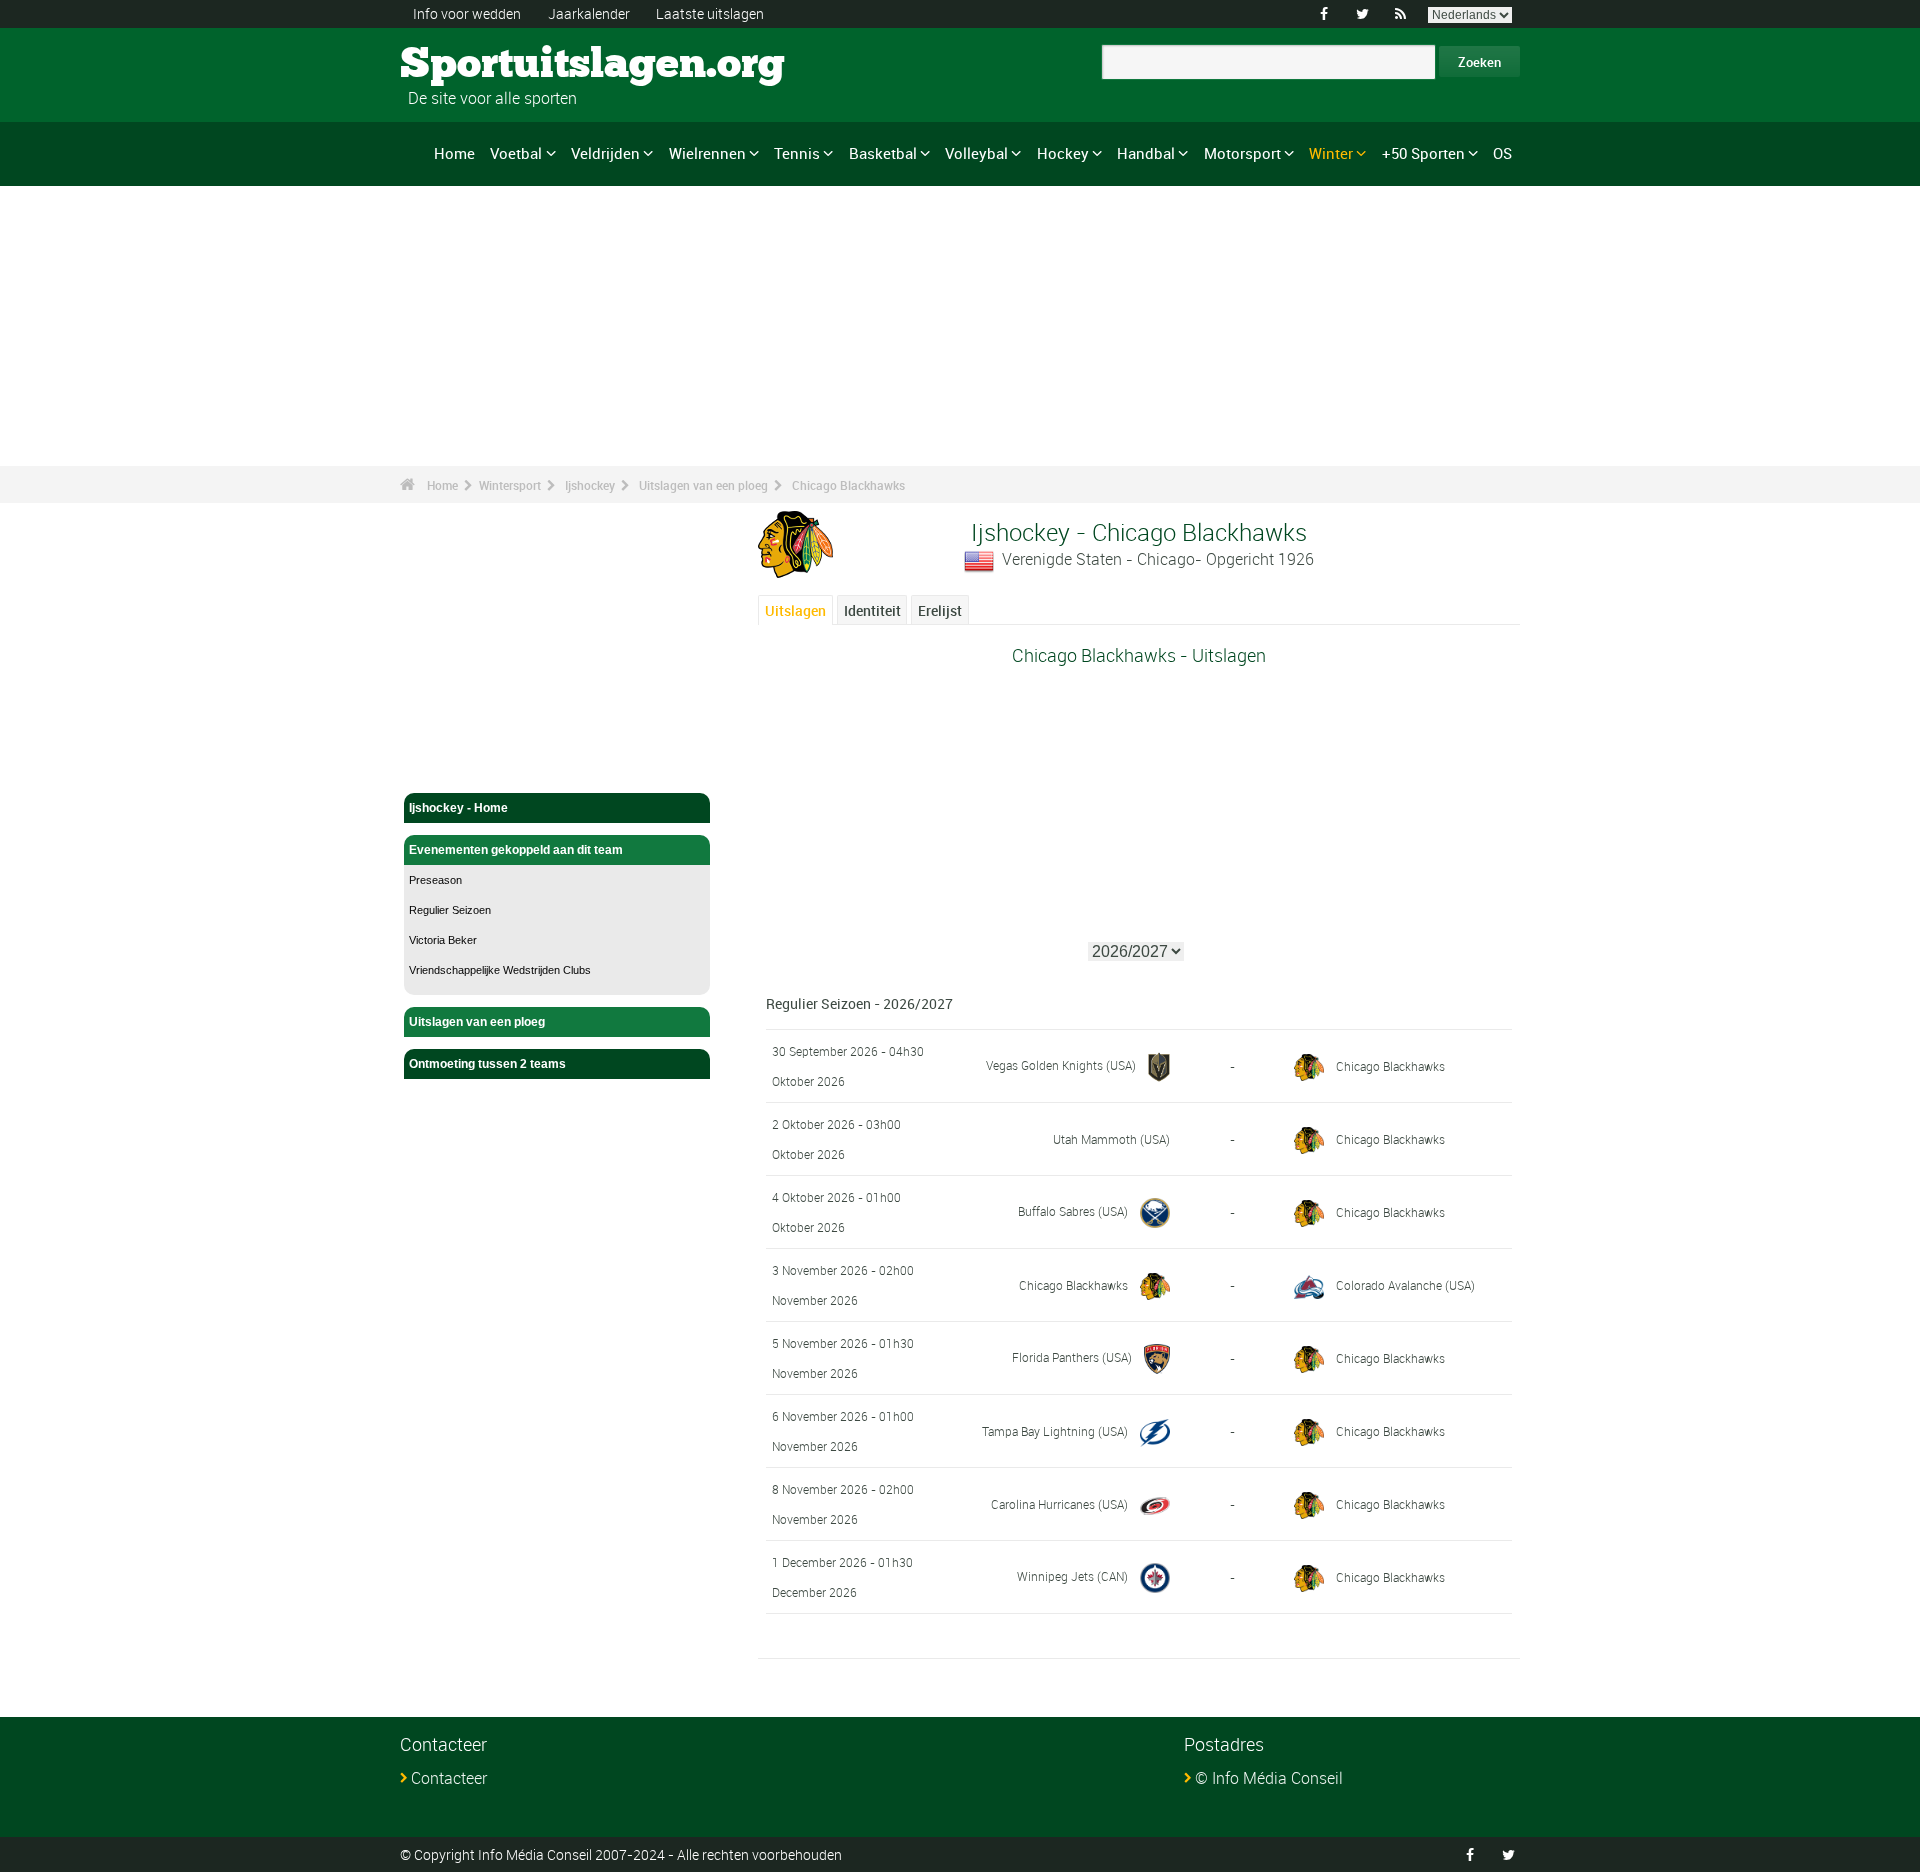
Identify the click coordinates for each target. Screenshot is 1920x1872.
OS (1502, 153)
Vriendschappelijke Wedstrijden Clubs (500, 970)
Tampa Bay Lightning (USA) (1055, 1431)
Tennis (797, 153)
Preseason (435, 880)
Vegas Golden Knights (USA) (1061, 1065)
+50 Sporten (1423, 153)
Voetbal (516, 153)
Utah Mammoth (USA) (1111, 1139)
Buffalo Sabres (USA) (1073, 1211)
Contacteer (449, 1778)
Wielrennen (707, 153)
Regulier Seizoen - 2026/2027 (859, 1003)
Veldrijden (605, 153)
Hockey (1063, 153)
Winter (1331, 153)
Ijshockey (590, 485)
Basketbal (883, 153)
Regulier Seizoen (450, 910)
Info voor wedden (467, 13)
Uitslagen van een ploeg (703, 485)
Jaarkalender (589, 13)
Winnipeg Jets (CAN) (1072, 1576)
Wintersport (510, 485)
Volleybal (976, 153)
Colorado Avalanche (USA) (1405, 1285)
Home (454, 153)
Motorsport (1242, 153)
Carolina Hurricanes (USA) (1059, 1504)
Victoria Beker (443, 940)
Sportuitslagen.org (475, 65)
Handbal (1146, 153)
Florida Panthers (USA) (1072, 1357)
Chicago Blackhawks (848, 485)
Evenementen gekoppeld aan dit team (516, 850)
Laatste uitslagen (710, 13)
